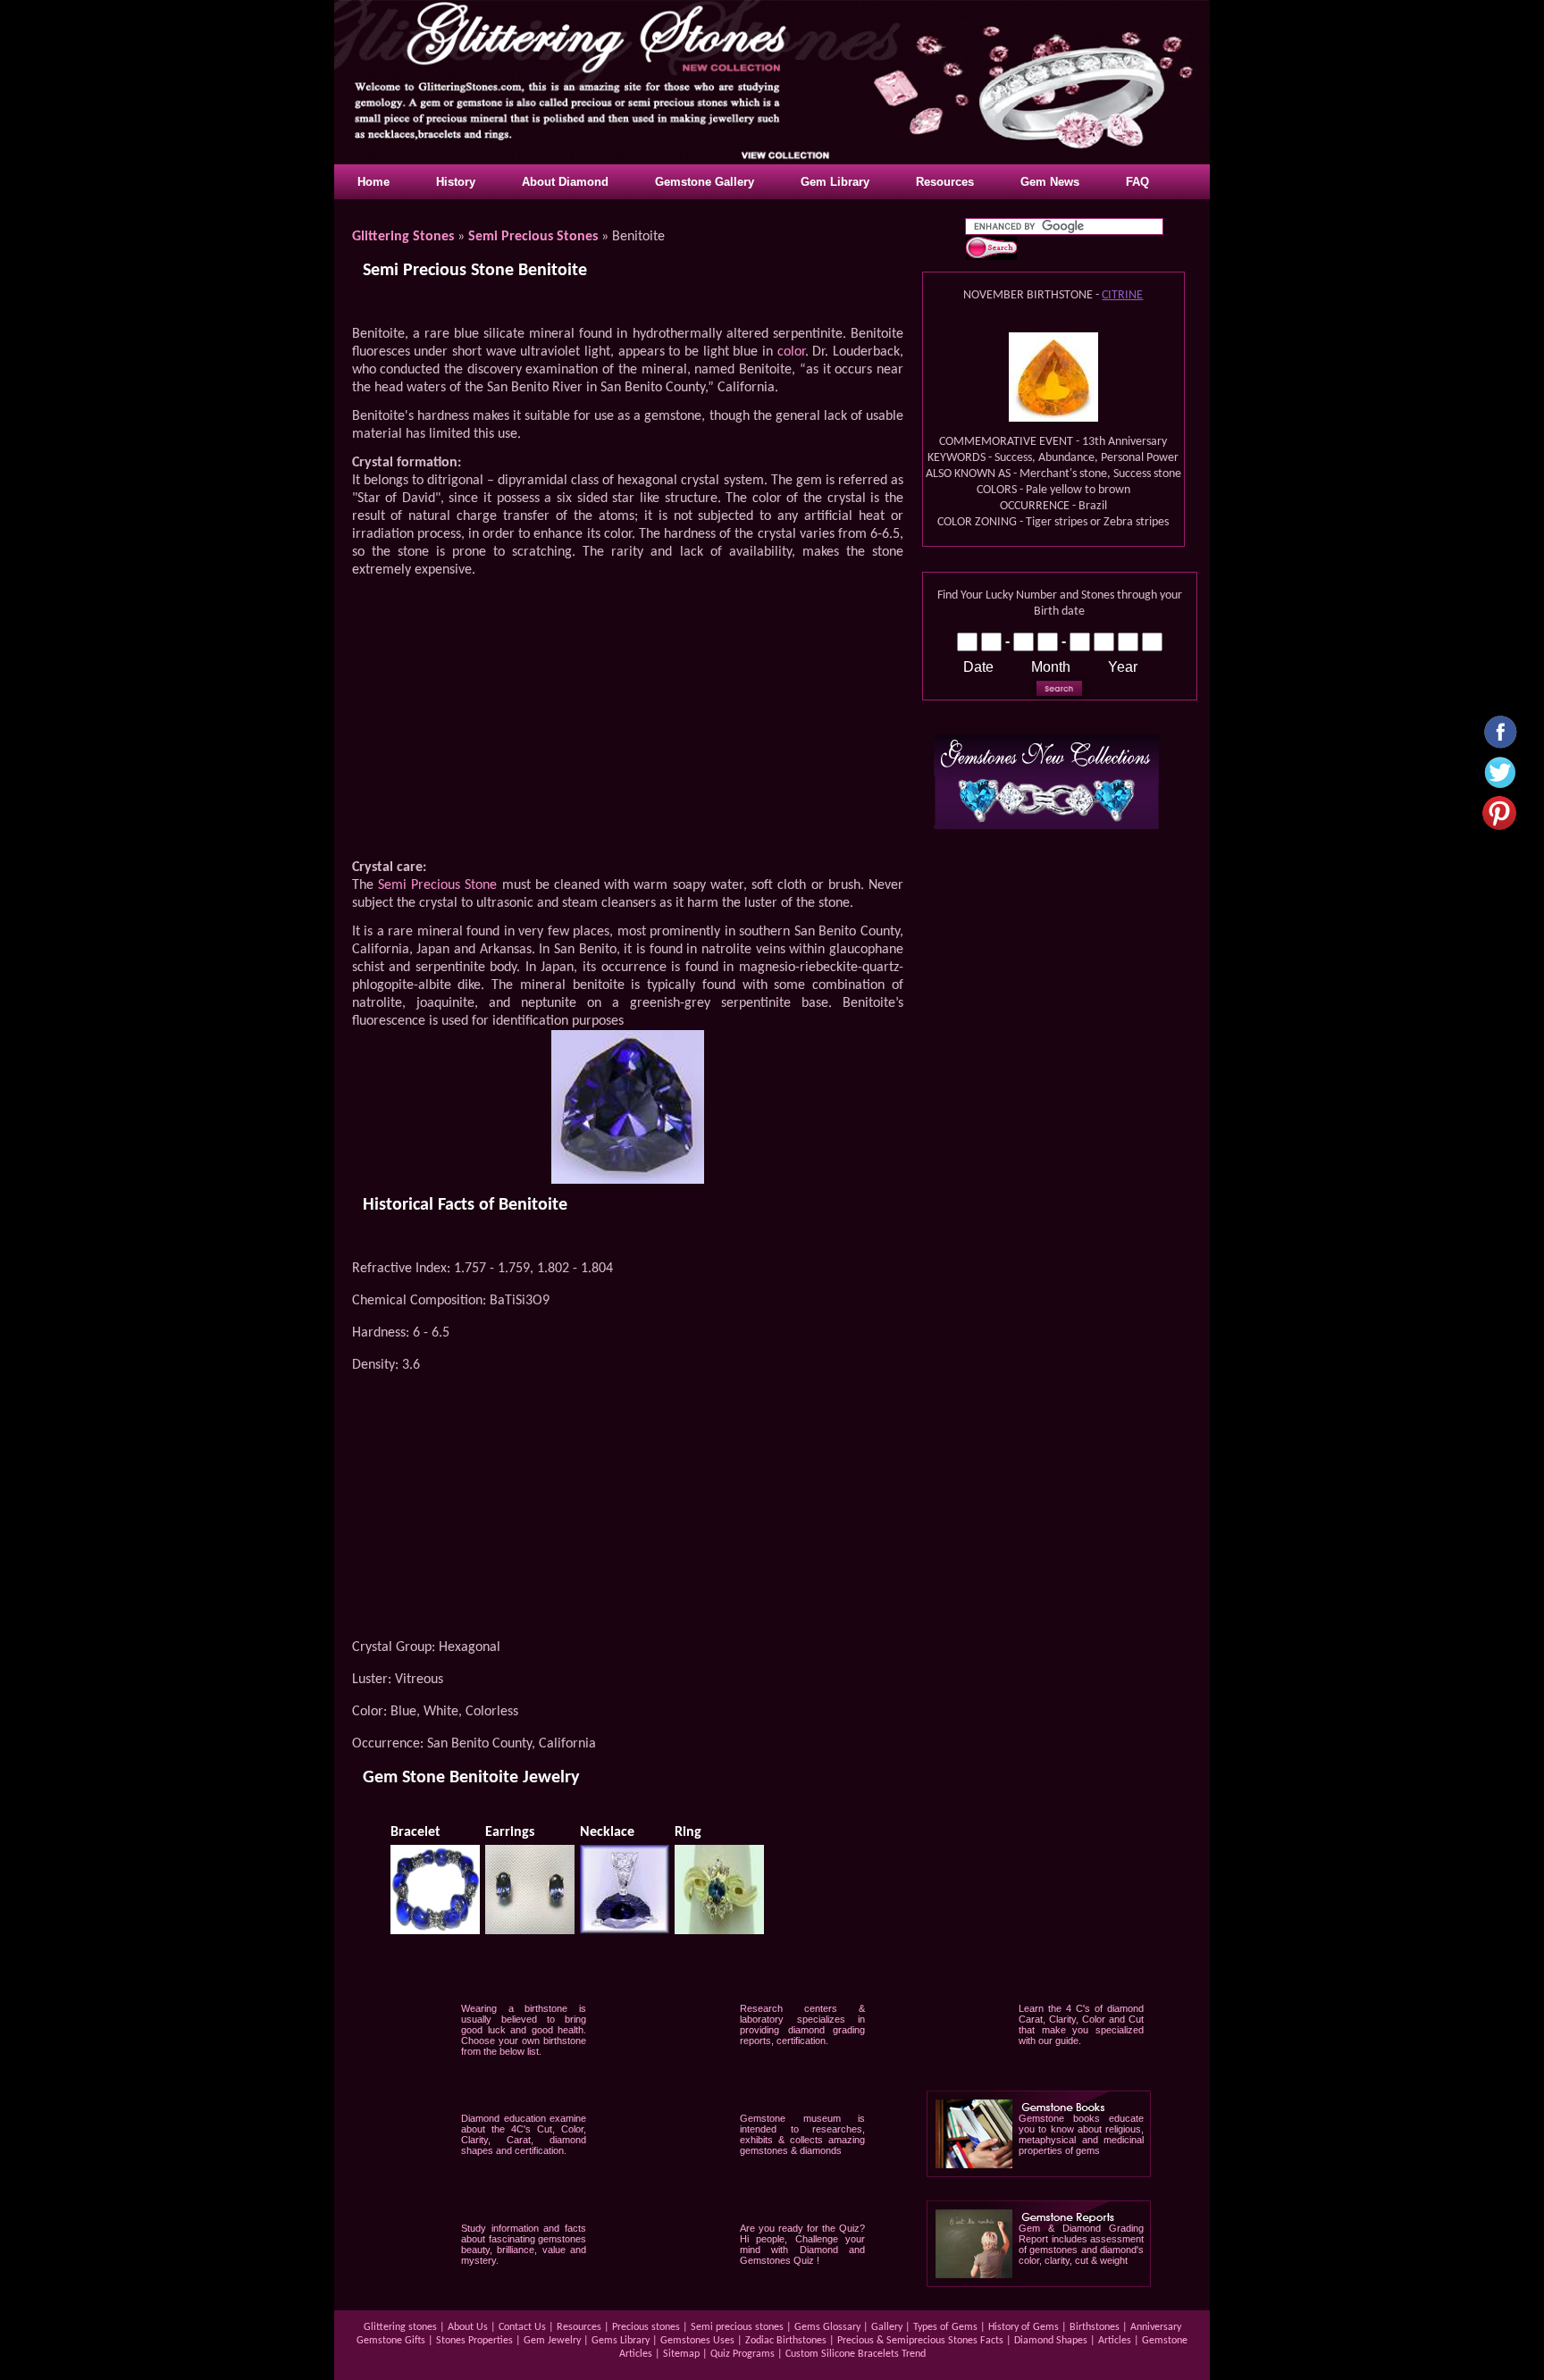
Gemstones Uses (699, 2341)
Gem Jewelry (552, 2341)
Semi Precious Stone (437, 885)
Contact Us (522, 2327)
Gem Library (835, 182)
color (791, 352)
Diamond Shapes (1052, 2341)
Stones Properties (474, 2341)
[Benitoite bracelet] (435, 1929)
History (456, 182)
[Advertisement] (627, 722)
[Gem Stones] (1046, 824)
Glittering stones (402, 2327)
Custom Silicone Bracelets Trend (856, 2354)
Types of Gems (945, 2327)
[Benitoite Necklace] (625, 1929)
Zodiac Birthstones (786, 2341)
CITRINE (1122, 295)
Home (373, 182)
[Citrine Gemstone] (1053, 417)
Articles (1115, 2341)
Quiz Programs (743, 2354)
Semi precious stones (738, 2327)
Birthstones (1096, 2327)
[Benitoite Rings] (719, 1929)
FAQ (1137, 182)
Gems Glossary (827, 2327)
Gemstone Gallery (705, 182)
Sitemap (681, 2354)
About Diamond (565, 182)
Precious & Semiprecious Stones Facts (920, 2341)
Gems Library (621, 2341)
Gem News (1050, 182)
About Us (468, 2327)
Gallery (887, 2327)
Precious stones (646, 2327)
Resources (945, 182)
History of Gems (1024, 2327)
